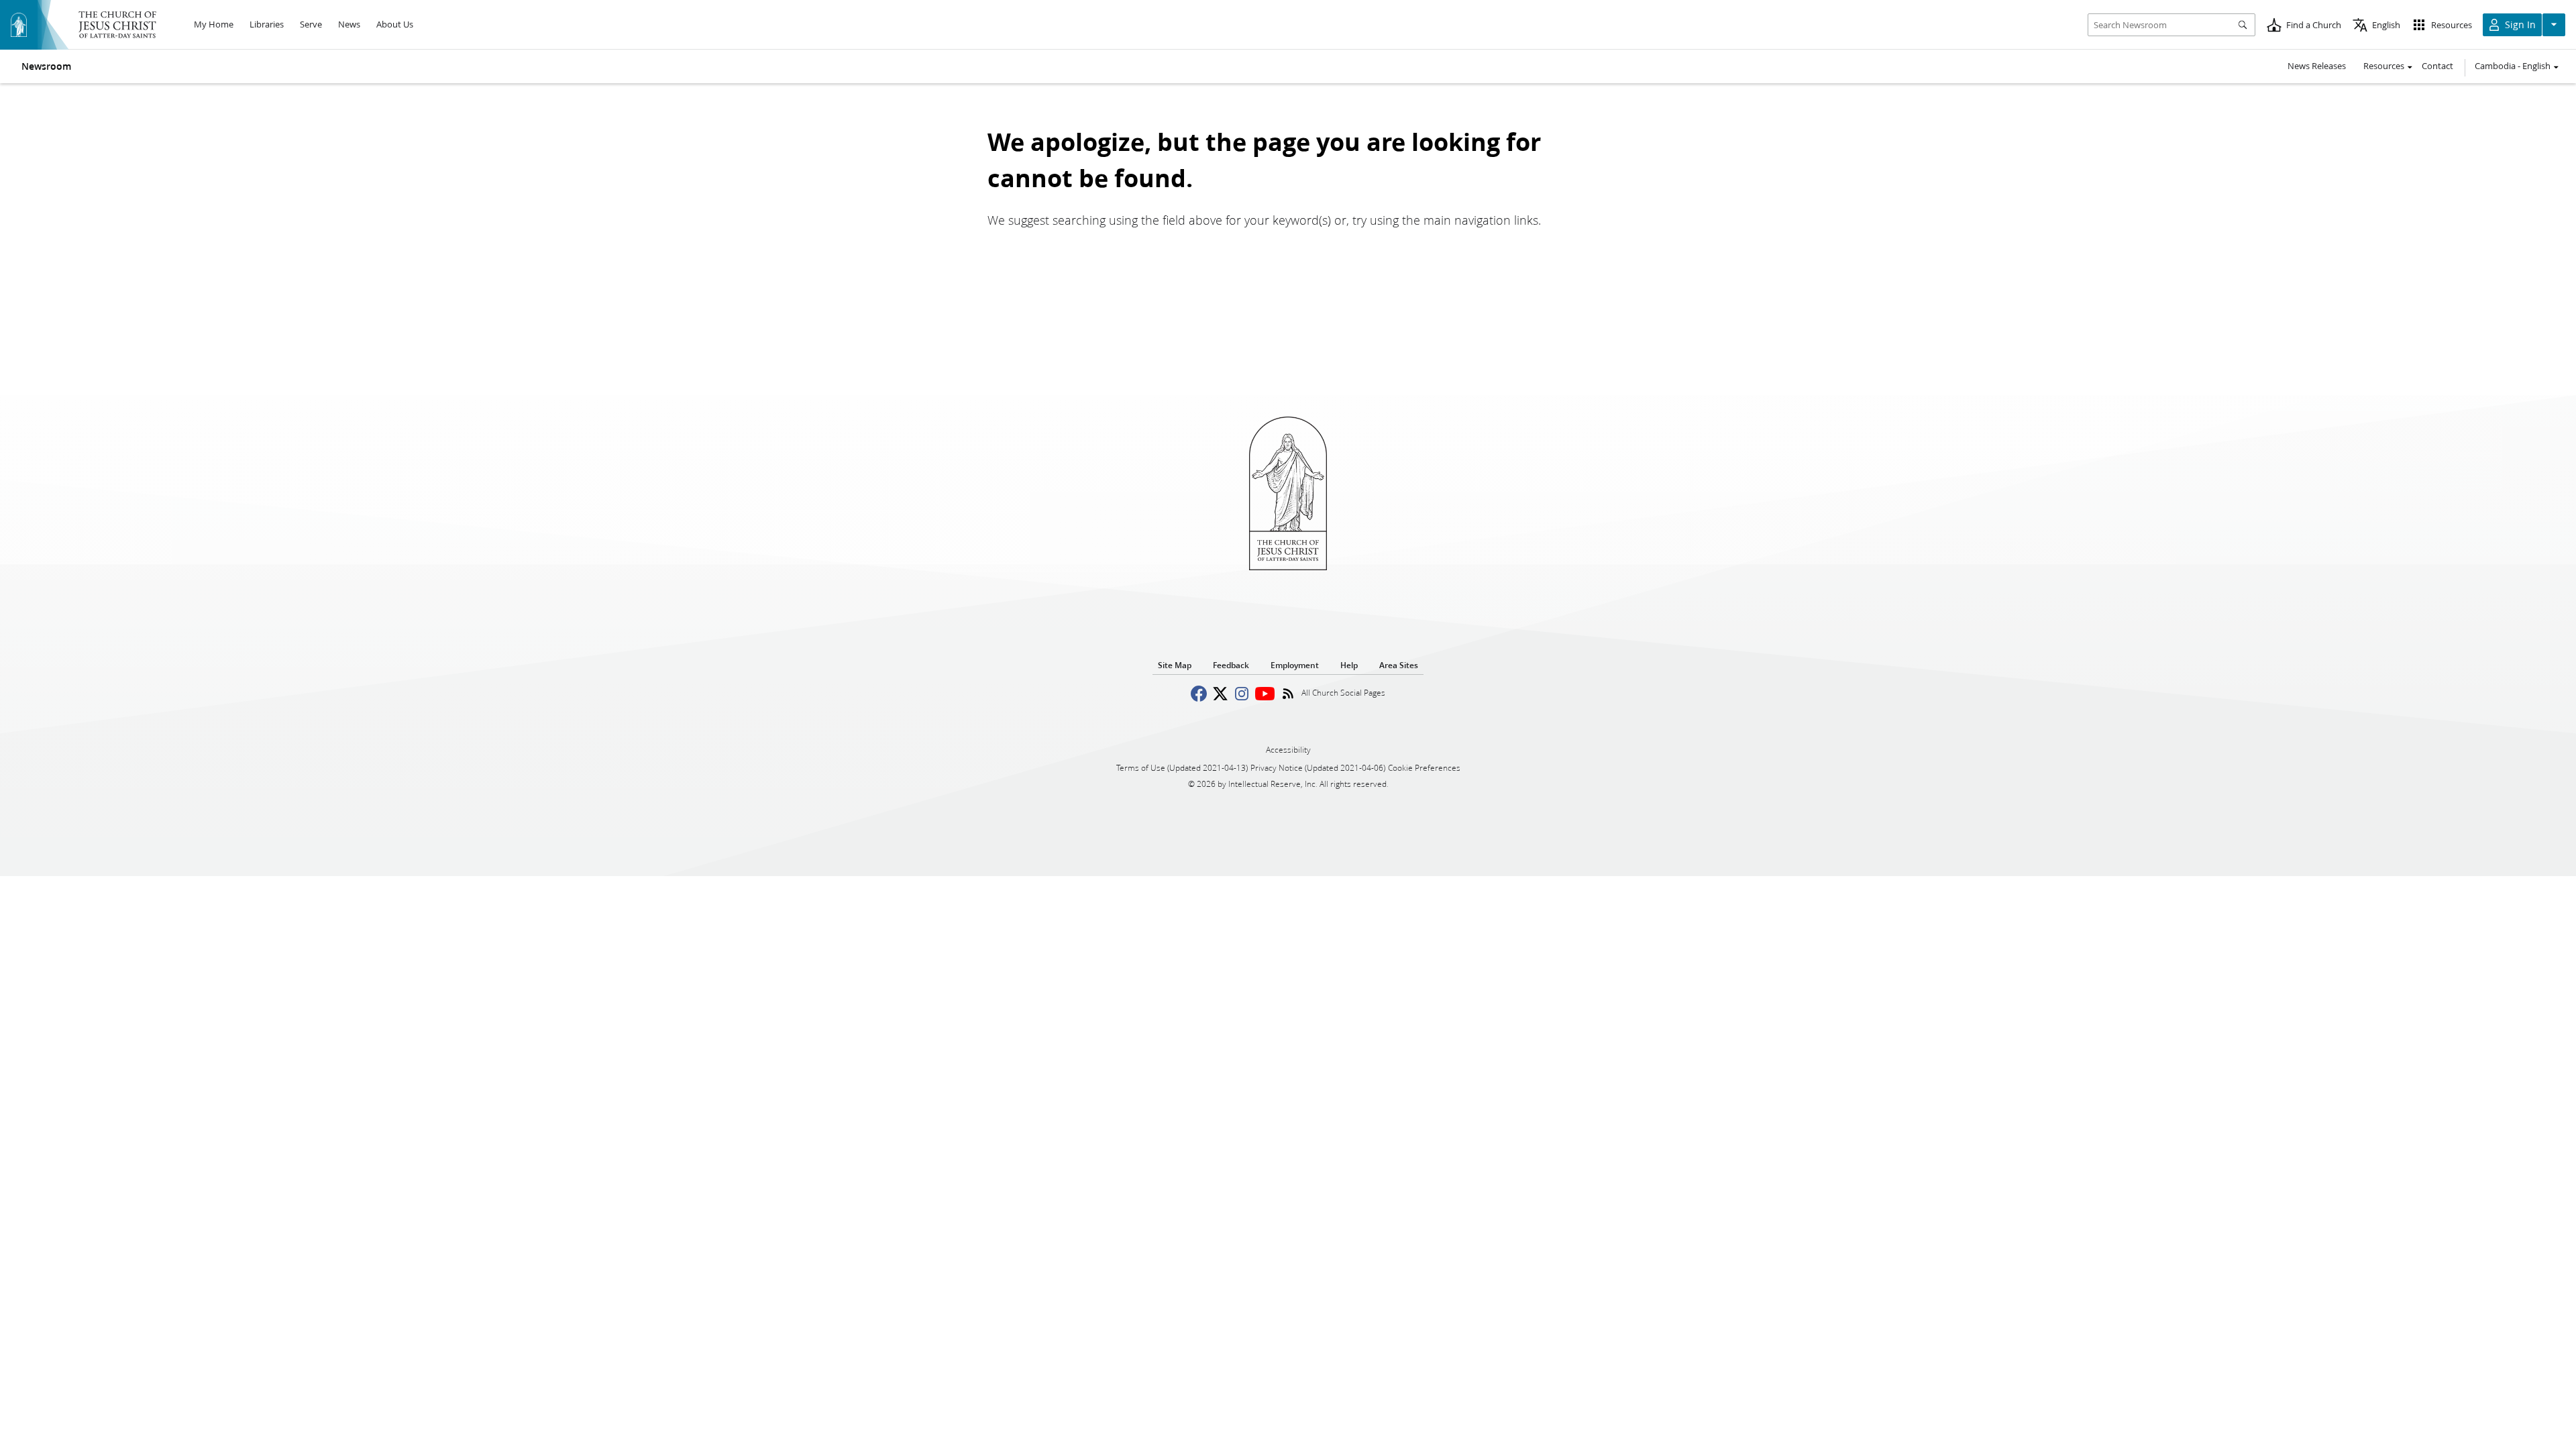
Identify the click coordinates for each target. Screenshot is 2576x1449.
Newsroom (46, 66)
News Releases (2317, 66)
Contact (2437, 66)
